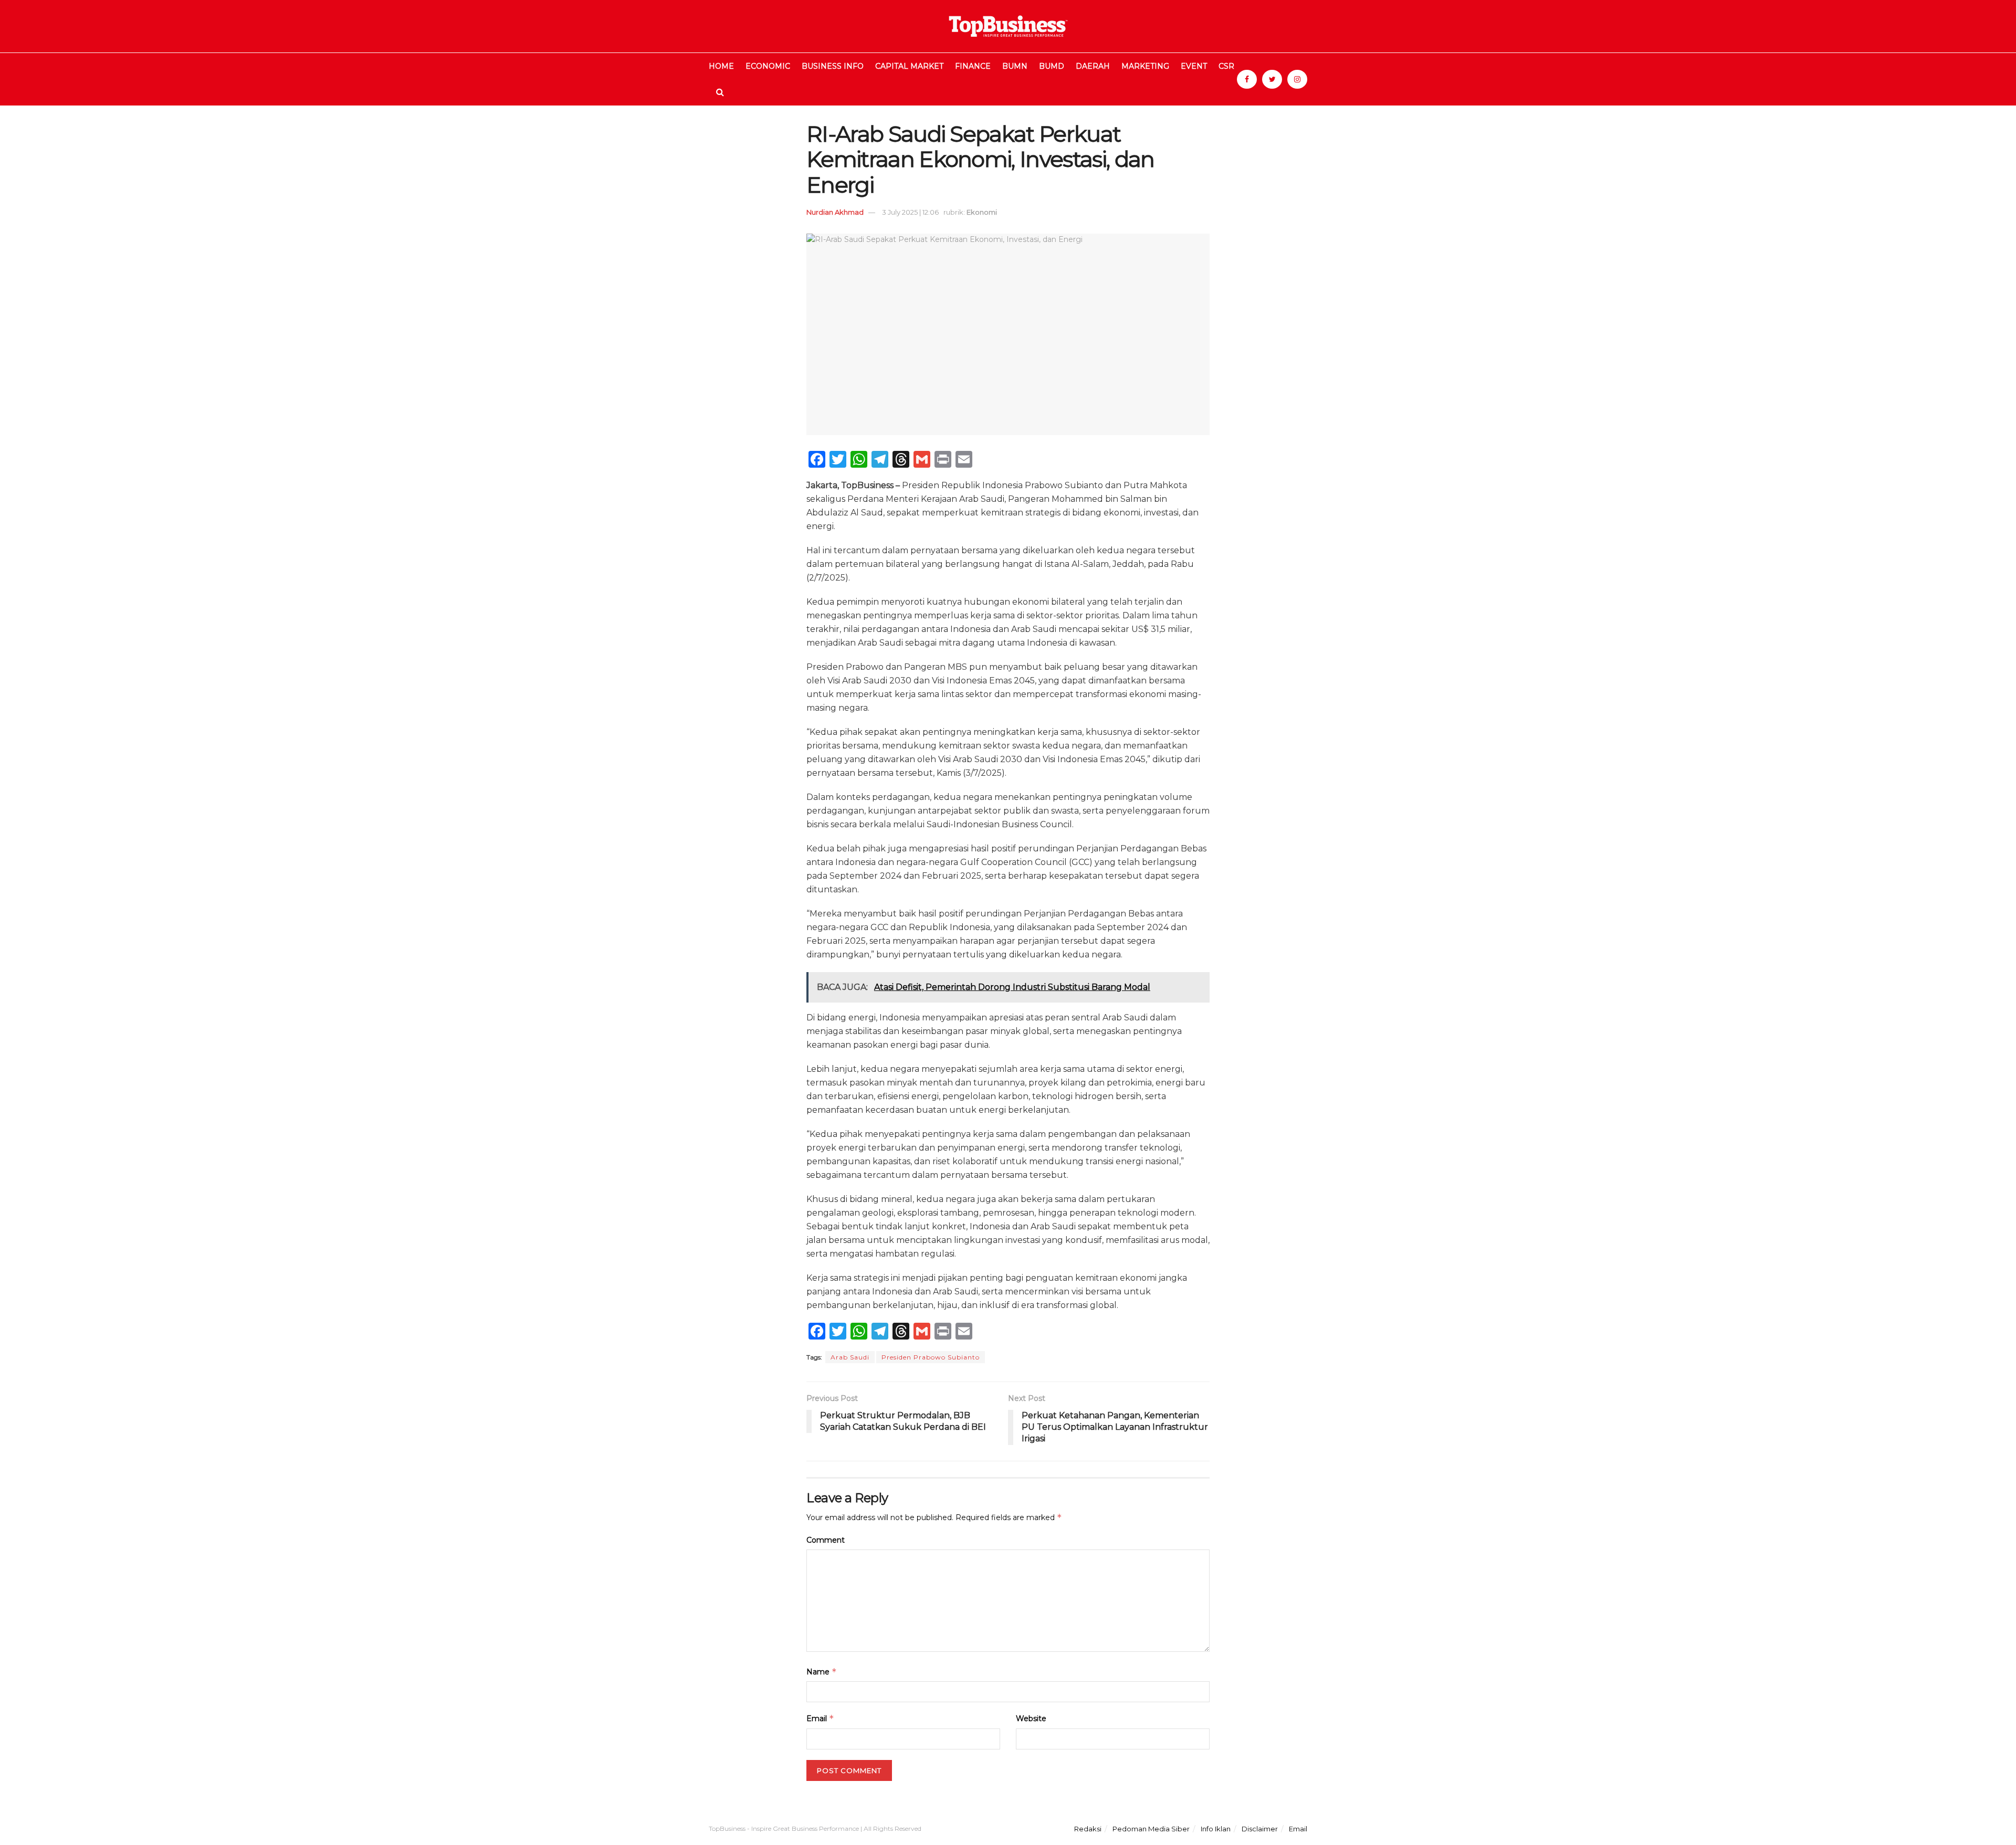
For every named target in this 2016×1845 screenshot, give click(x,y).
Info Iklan (1216, 1829)
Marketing (1145, 66)
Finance (973, 66)
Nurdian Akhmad (835, 212)
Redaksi (1088, 1829)
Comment (826, 1540)
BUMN (1015, 66)
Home (721, 66)
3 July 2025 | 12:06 (910, 212)
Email (820, 1718)
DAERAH (1093, 66)
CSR (1226, 66)
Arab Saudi (850, 1357)
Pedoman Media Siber (1151, 1829)
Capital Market (909, 66)
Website (1031, 1719)
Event (1194, 66)
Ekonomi (982, 212)
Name (822, 1672)
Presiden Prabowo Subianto (931, 1357)
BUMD (1052, 66)
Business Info (833, 66)
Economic (768, 66)
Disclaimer (1260, 1829)
